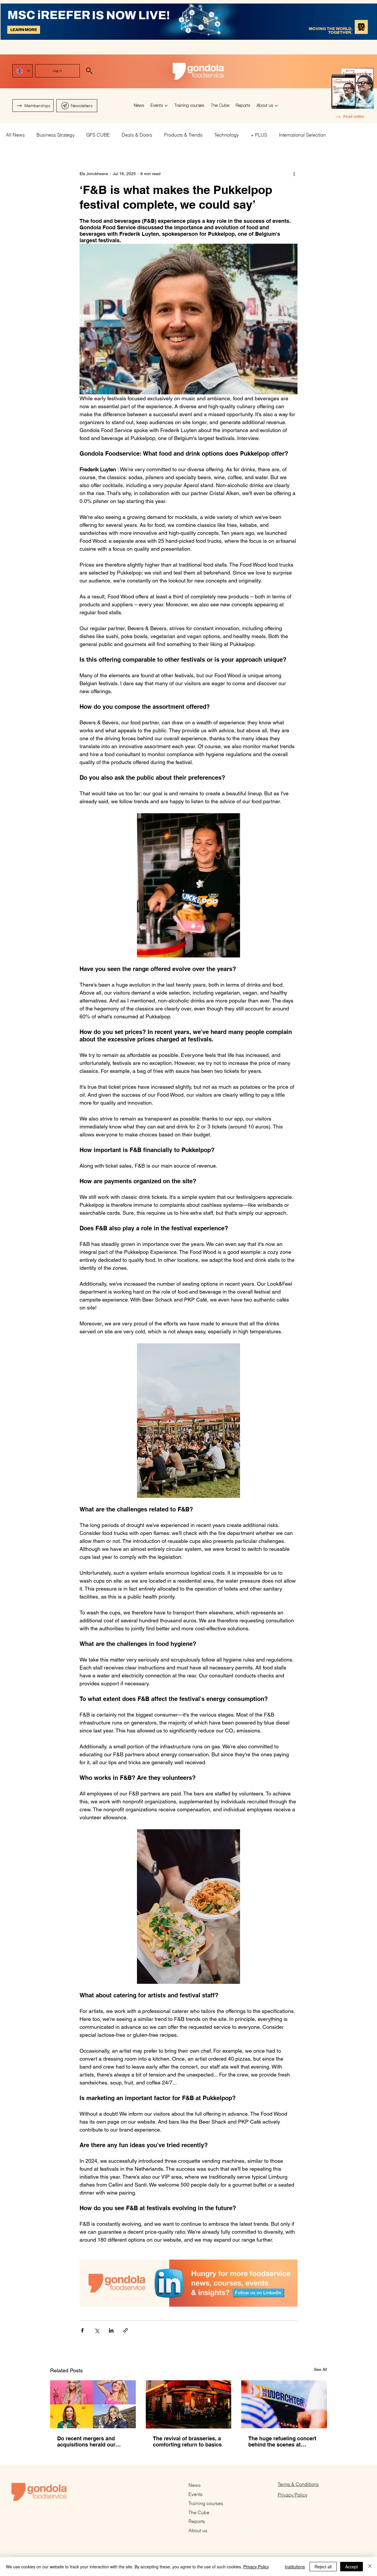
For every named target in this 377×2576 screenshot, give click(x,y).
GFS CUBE (98, 135)
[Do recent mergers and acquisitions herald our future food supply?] (93, 2404)
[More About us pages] (276, 106)
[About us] (253, 2531)
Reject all (323, 2567)
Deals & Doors (137, 135)
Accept (352, 2567)
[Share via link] (126, 2330)
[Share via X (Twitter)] (97, 2330)
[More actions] (294, 174)
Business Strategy (56, 135)
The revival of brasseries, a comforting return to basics (187, 2441)
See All (320, 2369)
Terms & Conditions (298, 2484)
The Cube (199, 2512)
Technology (227, 135)
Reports (197, 2521)
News (195, 2485)
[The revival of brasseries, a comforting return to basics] (189, 2404)
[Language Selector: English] (23, 71)
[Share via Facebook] (82, 2330)
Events (196, 2494)
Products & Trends (183, 135)
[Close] (370, 2567)
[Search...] (89, 71)
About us (198, 2530)
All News (15, 135)
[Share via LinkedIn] (111, 2330)
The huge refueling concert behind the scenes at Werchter (282, 2441)
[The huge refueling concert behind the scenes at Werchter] (284, 2404)
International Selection (302, 135)
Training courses (206, 2503)
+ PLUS (259, 135)
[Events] (253, 2494)
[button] (77, 106)
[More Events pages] (166, 106)
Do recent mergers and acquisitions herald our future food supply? (86, 2441)
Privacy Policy (293, 2495)
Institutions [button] (295, 2567)
